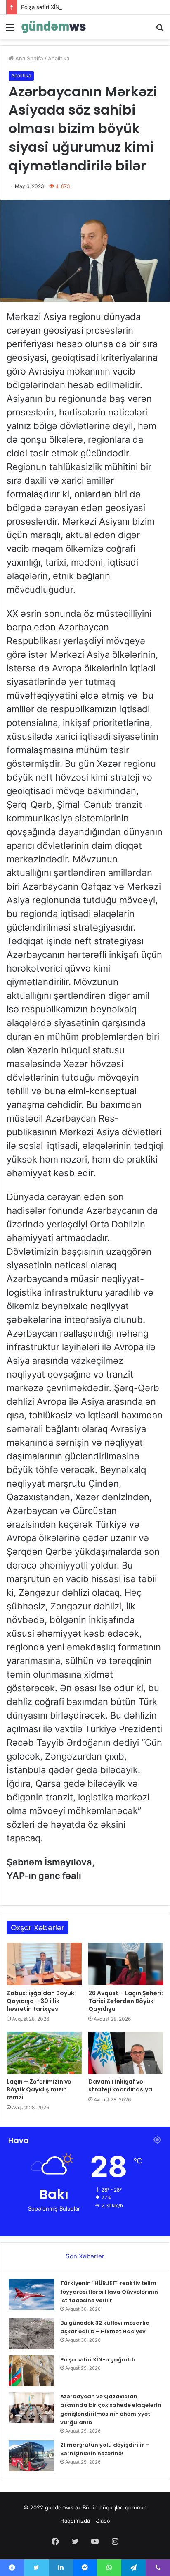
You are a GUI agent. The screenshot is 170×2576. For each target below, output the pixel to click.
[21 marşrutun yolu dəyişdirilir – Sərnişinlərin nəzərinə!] (31, 2456)
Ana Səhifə (28, 58)
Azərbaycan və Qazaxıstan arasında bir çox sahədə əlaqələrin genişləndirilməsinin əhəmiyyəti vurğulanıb (111, 2409)
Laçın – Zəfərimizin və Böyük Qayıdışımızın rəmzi (39, 2089)
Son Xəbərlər (85, 2256)
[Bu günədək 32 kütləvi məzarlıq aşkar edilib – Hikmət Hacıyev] (31, 2334)
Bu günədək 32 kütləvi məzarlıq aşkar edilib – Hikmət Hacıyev (105, 2327)
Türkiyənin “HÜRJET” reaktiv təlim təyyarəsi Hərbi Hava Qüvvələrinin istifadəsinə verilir (109, 2292)
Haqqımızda (75, 2521)
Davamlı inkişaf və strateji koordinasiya (120, 2085)
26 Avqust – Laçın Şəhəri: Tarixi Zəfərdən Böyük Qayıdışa (126, 2001)
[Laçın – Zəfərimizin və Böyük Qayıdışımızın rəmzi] (44, 2053)
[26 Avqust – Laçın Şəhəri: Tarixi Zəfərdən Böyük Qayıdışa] (126, 1964)
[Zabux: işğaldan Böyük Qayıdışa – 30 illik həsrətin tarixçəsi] (44, 1964)
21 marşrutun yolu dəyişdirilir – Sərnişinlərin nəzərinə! (105, 2449)
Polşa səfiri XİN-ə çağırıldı (54, 7)
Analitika (59, 58)
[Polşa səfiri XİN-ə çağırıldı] (31, 2371)
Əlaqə (103, 2521)
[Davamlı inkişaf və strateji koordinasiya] (126, 2053)
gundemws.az (63, 2507)
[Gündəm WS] (54, 27)
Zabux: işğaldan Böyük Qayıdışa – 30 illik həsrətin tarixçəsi (40, 2001)
